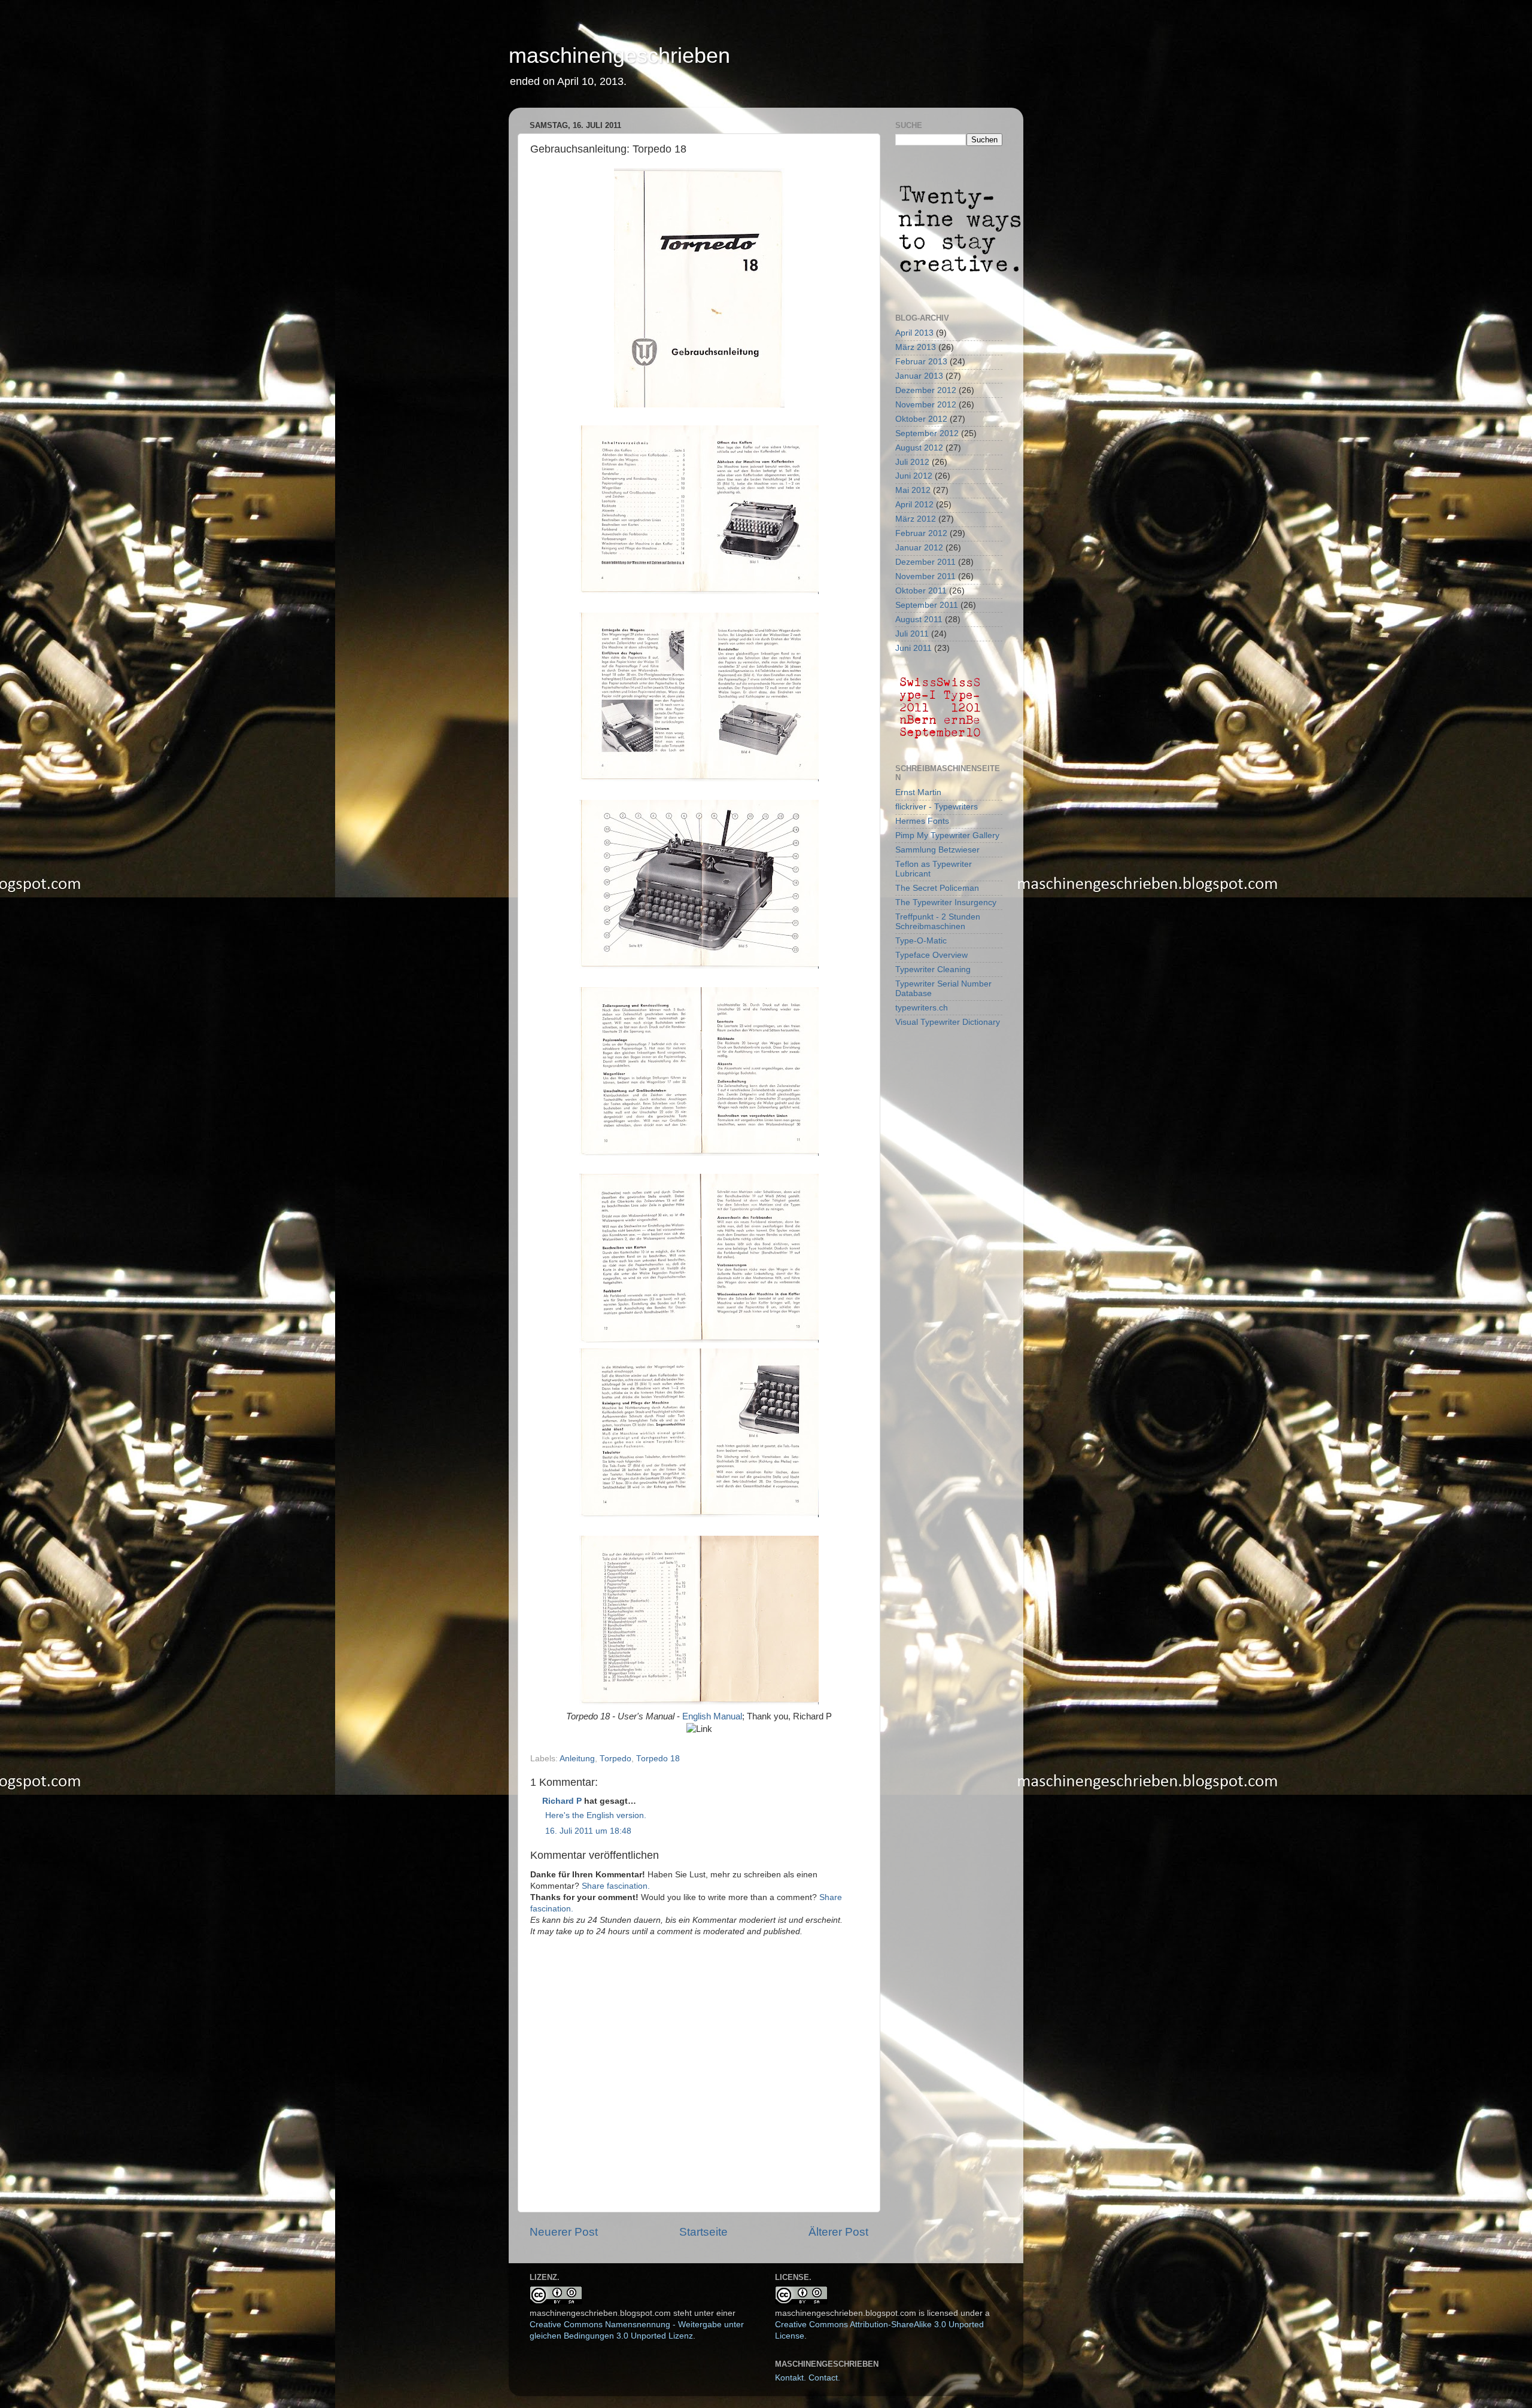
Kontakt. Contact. (808, 2378)
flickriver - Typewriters (937, 807)
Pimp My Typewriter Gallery (947, 835)
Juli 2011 (912, 634)
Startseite (703, 2232)
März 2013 (916, 347)
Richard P (562, 1801)
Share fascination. (616, 1886)
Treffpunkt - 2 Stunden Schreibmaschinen (938, 922)
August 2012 (919, 448)
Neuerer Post (564, 2232)
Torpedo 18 (658, 1759)
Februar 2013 (921, 362)
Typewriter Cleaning (933, 969)
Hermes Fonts (922, 821)
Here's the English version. (596, 1815)
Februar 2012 (921, 533)
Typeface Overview (931, 955)
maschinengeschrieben (619, 55)
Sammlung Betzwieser (937, 850)
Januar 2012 (919, 548)
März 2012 (916, 519)
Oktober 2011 (921, 591)
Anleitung (577, 1759)
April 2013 (914, 333)
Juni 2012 (914, 476)
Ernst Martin (918, 792)
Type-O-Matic (921, 941)
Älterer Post (838, 2232)
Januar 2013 (919, 376)
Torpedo (615, 1759)
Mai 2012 (913, 490)
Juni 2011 (914, 648)
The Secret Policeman (937, 888)
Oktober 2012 (921, 419)
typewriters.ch (922, 1008)
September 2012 (927, 433)
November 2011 (925, 576)
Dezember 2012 (926, 390)
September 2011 (927, 605)
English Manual (712, 1716)
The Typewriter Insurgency (946, 902)
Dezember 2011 (925, 562)
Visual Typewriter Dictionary (948, 1022)
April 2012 (914, 505)
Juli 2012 (912, 462)
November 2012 (926, 405)
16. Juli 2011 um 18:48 (588, 1831)
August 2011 (919, 619)
